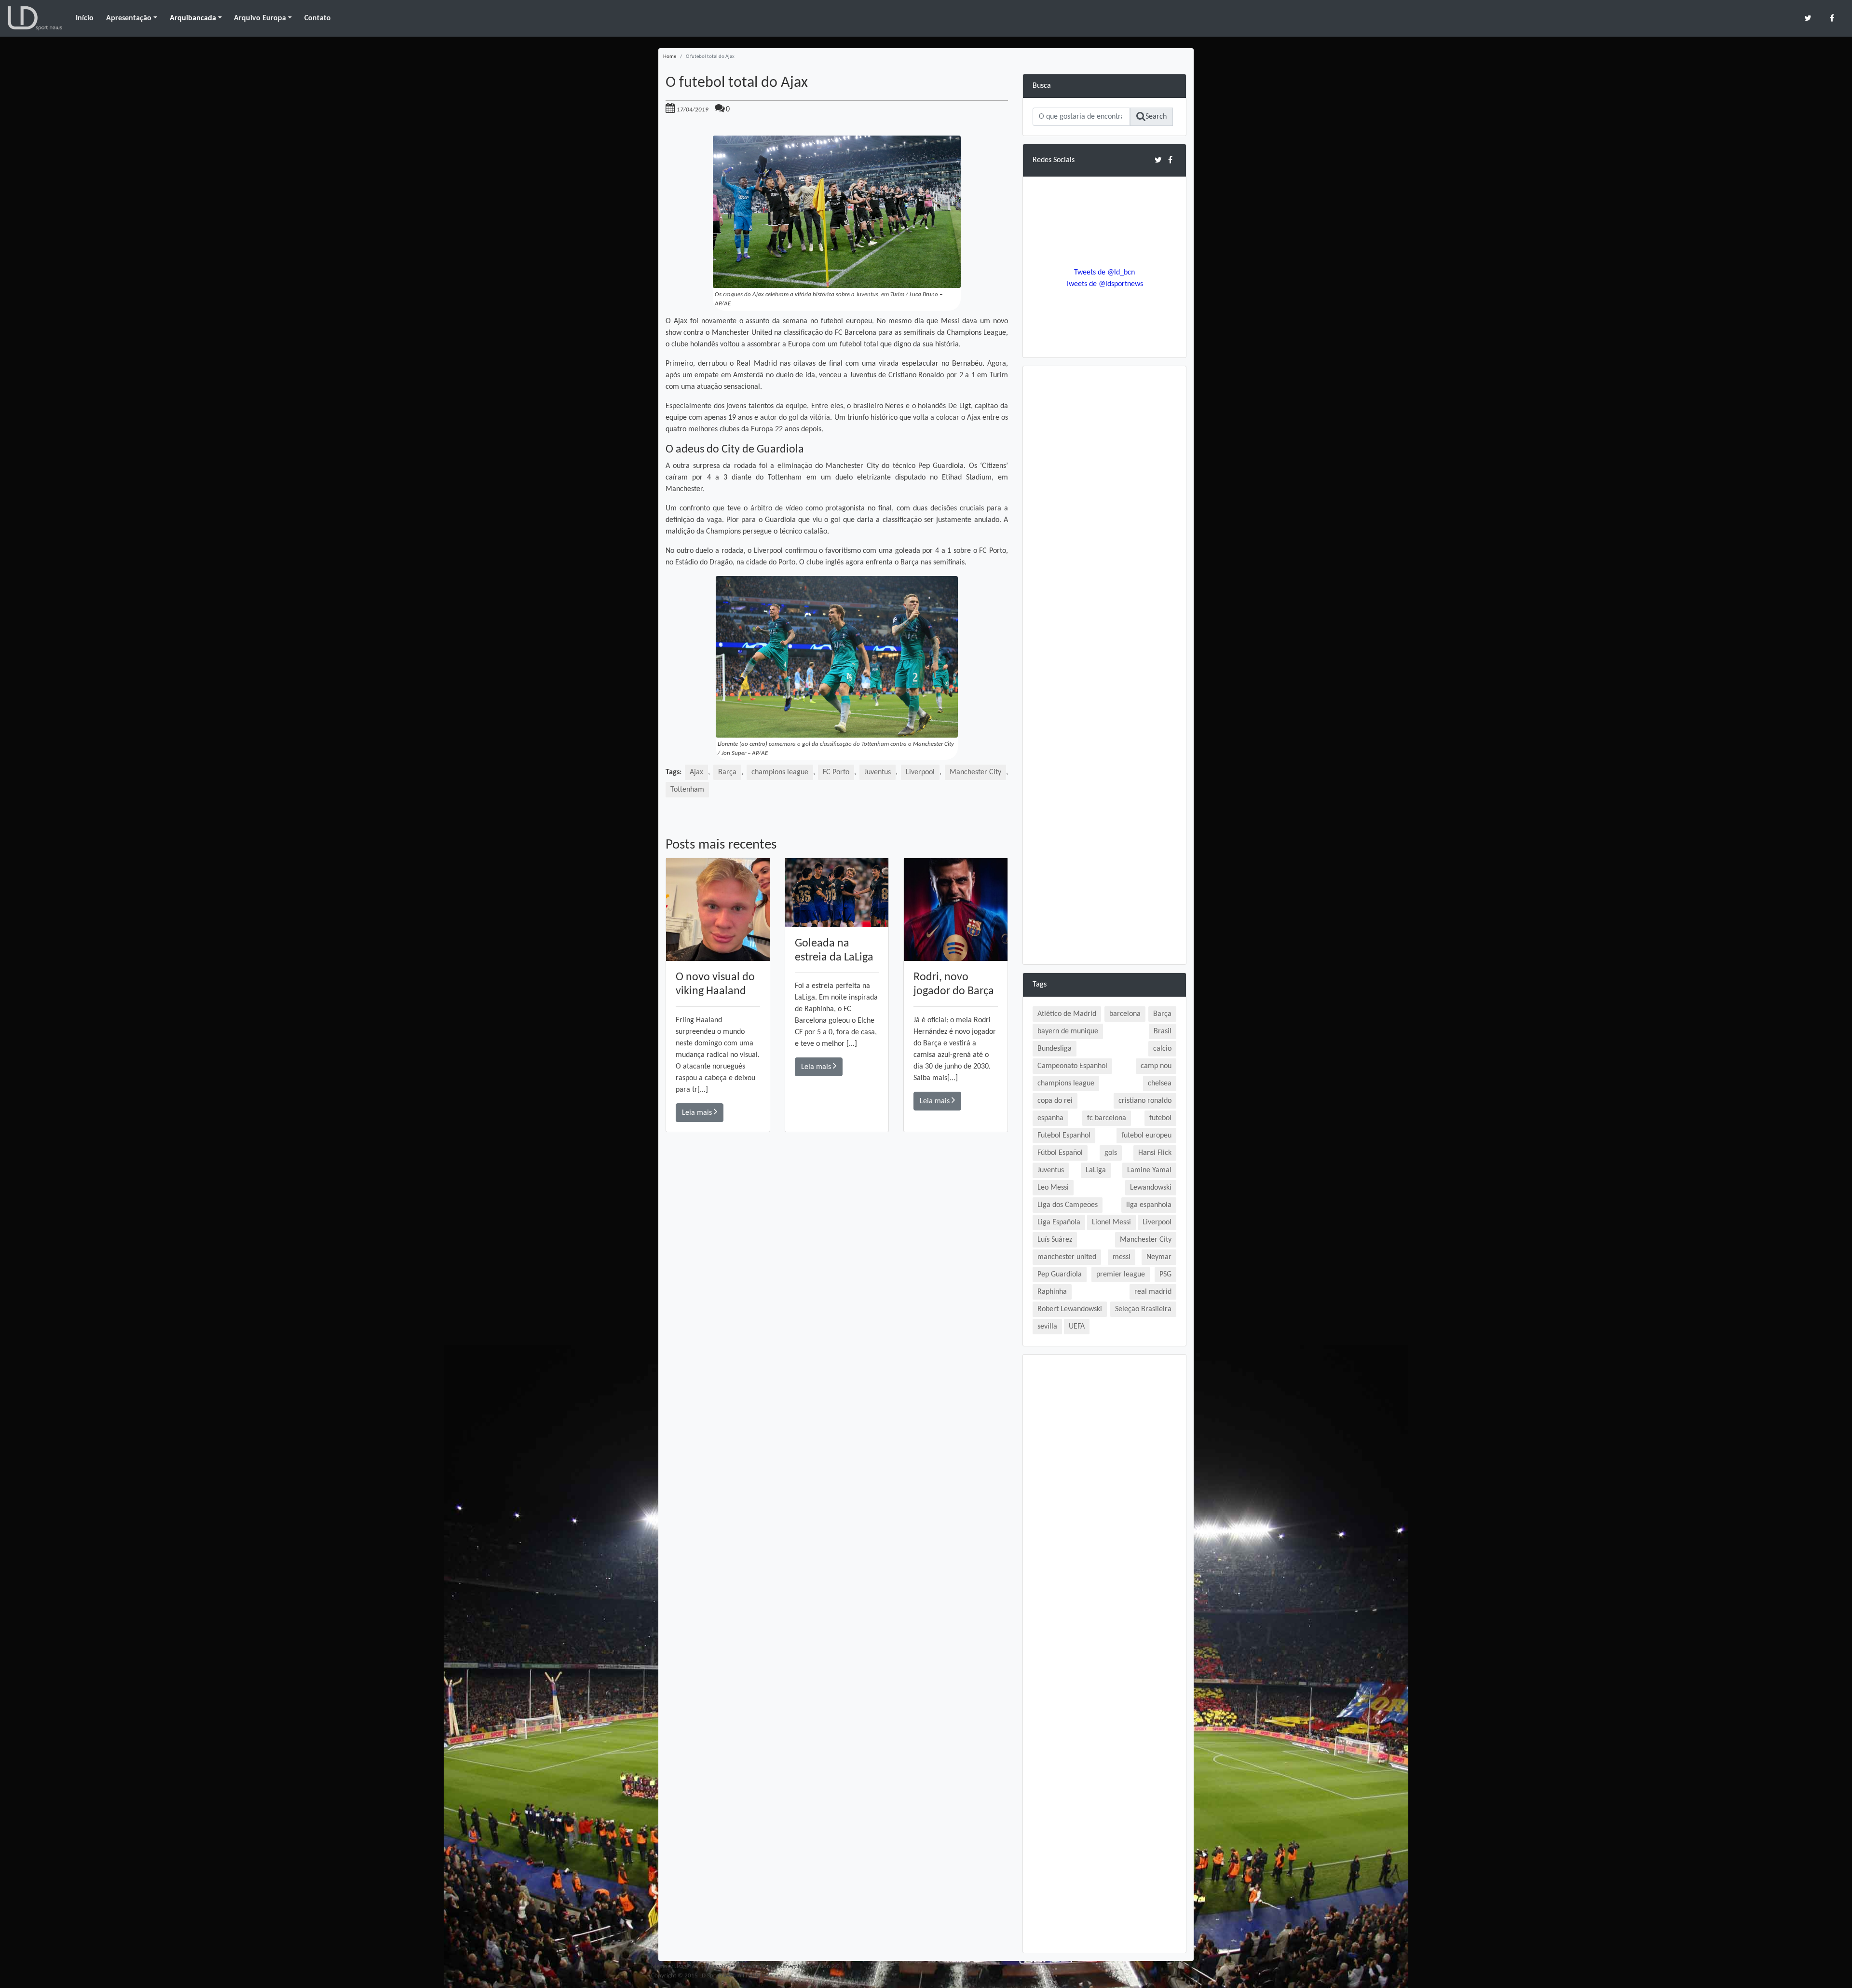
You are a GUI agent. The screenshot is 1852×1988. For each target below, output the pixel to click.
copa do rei (1055, 1101)
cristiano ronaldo (1145, 1101)
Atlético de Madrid (1067, 1014)
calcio (1162, 1049)
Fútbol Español (1060, 1153)
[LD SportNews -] (35, 18)
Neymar (1159, 1257)
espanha (1050, 1118)
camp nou (1156, 1066)
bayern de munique (1068, 1031)
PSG (1165, 1275)
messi (1122, 1257)
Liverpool (920, 772)
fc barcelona (1107, 1118)
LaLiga (1096, 1170)
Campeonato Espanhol (1072, 1066)
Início (85, 18)
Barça (727, 772)
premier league (1121, 1275)
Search (1156, 117)
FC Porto (836, 772)
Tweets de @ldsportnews (1104, 284)
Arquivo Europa (260, 18)
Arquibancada (193, 18)
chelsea (1160, 1083)
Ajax (696, 772)
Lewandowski (1151, 1188)
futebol (1160, 1118)
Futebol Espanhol (1064, 1136)
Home (670, 57)
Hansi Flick (1155, 1153)
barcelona (1125, 1014)
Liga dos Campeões (1068, 1205)
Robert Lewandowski (1070, 1309)
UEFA (1077, 1327)
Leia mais (698, 1113)
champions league (780, 772)
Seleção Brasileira (1143, 1309)
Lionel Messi (1111, 1222)
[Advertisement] (837, 1269)
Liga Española (1059, 1222)
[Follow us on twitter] (1808, 18)
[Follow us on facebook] (1832, 18)
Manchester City (975, 772)
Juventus (878, 772)
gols (1111, 1153)
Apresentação (129, 18)
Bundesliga (1055, 1049)
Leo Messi (1053, 1188)
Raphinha (1052, 1292)
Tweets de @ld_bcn (1104, 273)
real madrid (1153, 1292)
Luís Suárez (1055, 1240)
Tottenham (687, 790)
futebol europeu (1146, 1136)
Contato (318, 18)
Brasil (1163, 1031)
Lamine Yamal (1149, 1170)
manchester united (1067, 1257)
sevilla (1047, 1327)
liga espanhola (1149, 1205)
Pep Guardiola (1060, 1275)
